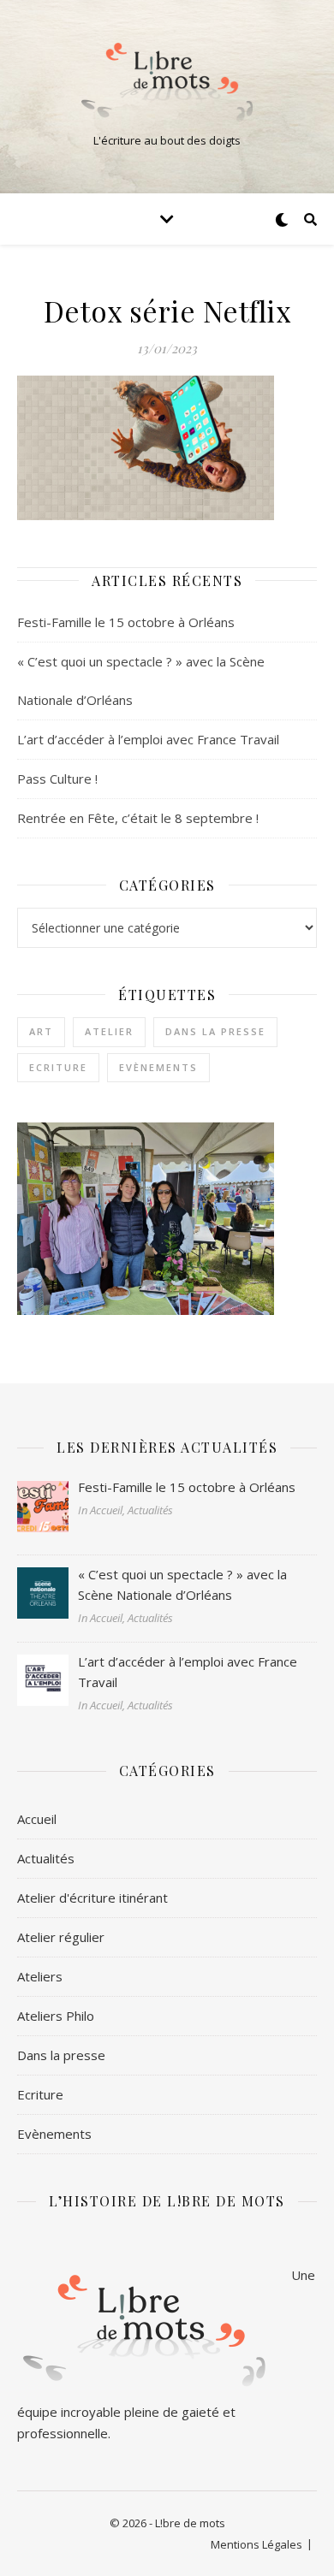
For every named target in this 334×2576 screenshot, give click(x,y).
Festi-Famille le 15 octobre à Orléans (126, 622)
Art (41, 1031)
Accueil (37, 1819)
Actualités (46, 1858)
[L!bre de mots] (167, 82)
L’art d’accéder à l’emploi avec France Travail (148, 739)
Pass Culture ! (57, 779)
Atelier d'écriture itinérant (92, 1898)
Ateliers (40, 1976)
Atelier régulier (61, 1937)
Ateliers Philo (56, 2016)
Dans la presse (215, 1031)
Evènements (158, 1067)
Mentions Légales (256, 2544)
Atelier (109, 1031)
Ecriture (58, 1067)
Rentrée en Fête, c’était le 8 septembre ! (138, 818)
